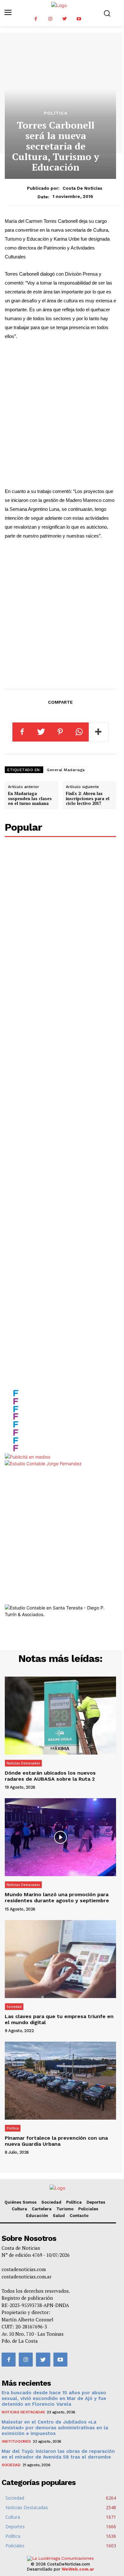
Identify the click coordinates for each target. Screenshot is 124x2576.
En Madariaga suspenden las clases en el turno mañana (30, 798)
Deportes (96, 2202)
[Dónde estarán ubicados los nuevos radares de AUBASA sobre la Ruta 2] (60, 1716)
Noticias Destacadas (23, 1763)
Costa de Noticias (83, 188)
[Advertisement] (62, 414)
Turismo (65, 2209)
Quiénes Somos (21, 2202)
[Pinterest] (60, 732)
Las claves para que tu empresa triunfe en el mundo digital (59, 2019)
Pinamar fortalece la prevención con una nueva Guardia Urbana (56, 2141)
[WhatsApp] (79, 732)
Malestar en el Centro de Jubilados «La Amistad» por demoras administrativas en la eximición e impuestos (55, 2428)
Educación (37, 2216)
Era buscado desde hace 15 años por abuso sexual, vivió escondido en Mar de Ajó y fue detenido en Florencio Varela (54, 2398)
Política (56, 113)
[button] (107, 13)
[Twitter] (64, 19)
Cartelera (42, 2209)
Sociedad (14, 2007)
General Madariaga (66, 770)
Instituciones (16, 2441)
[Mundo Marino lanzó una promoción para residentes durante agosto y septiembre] (60, 1837)
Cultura (19, 2209)
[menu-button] (8, 13)
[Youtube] (79, 19)
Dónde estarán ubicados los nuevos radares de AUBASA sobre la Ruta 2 (50, 1776)
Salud (59, 2216)
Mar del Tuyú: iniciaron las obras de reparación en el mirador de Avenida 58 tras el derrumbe (58, 2454)
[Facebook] (36, 19)
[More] (99, 732)
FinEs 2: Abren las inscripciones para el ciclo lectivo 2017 (88, 798)
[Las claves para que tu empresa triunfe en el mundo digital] (60, 1959)
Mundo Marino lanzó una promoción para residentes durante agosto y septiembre (57, 1897)
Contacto (79, 2216)
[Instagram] (50, 19)
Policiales (88, 2209)
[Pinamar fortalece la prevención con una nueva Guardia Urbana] (60, 2081)
